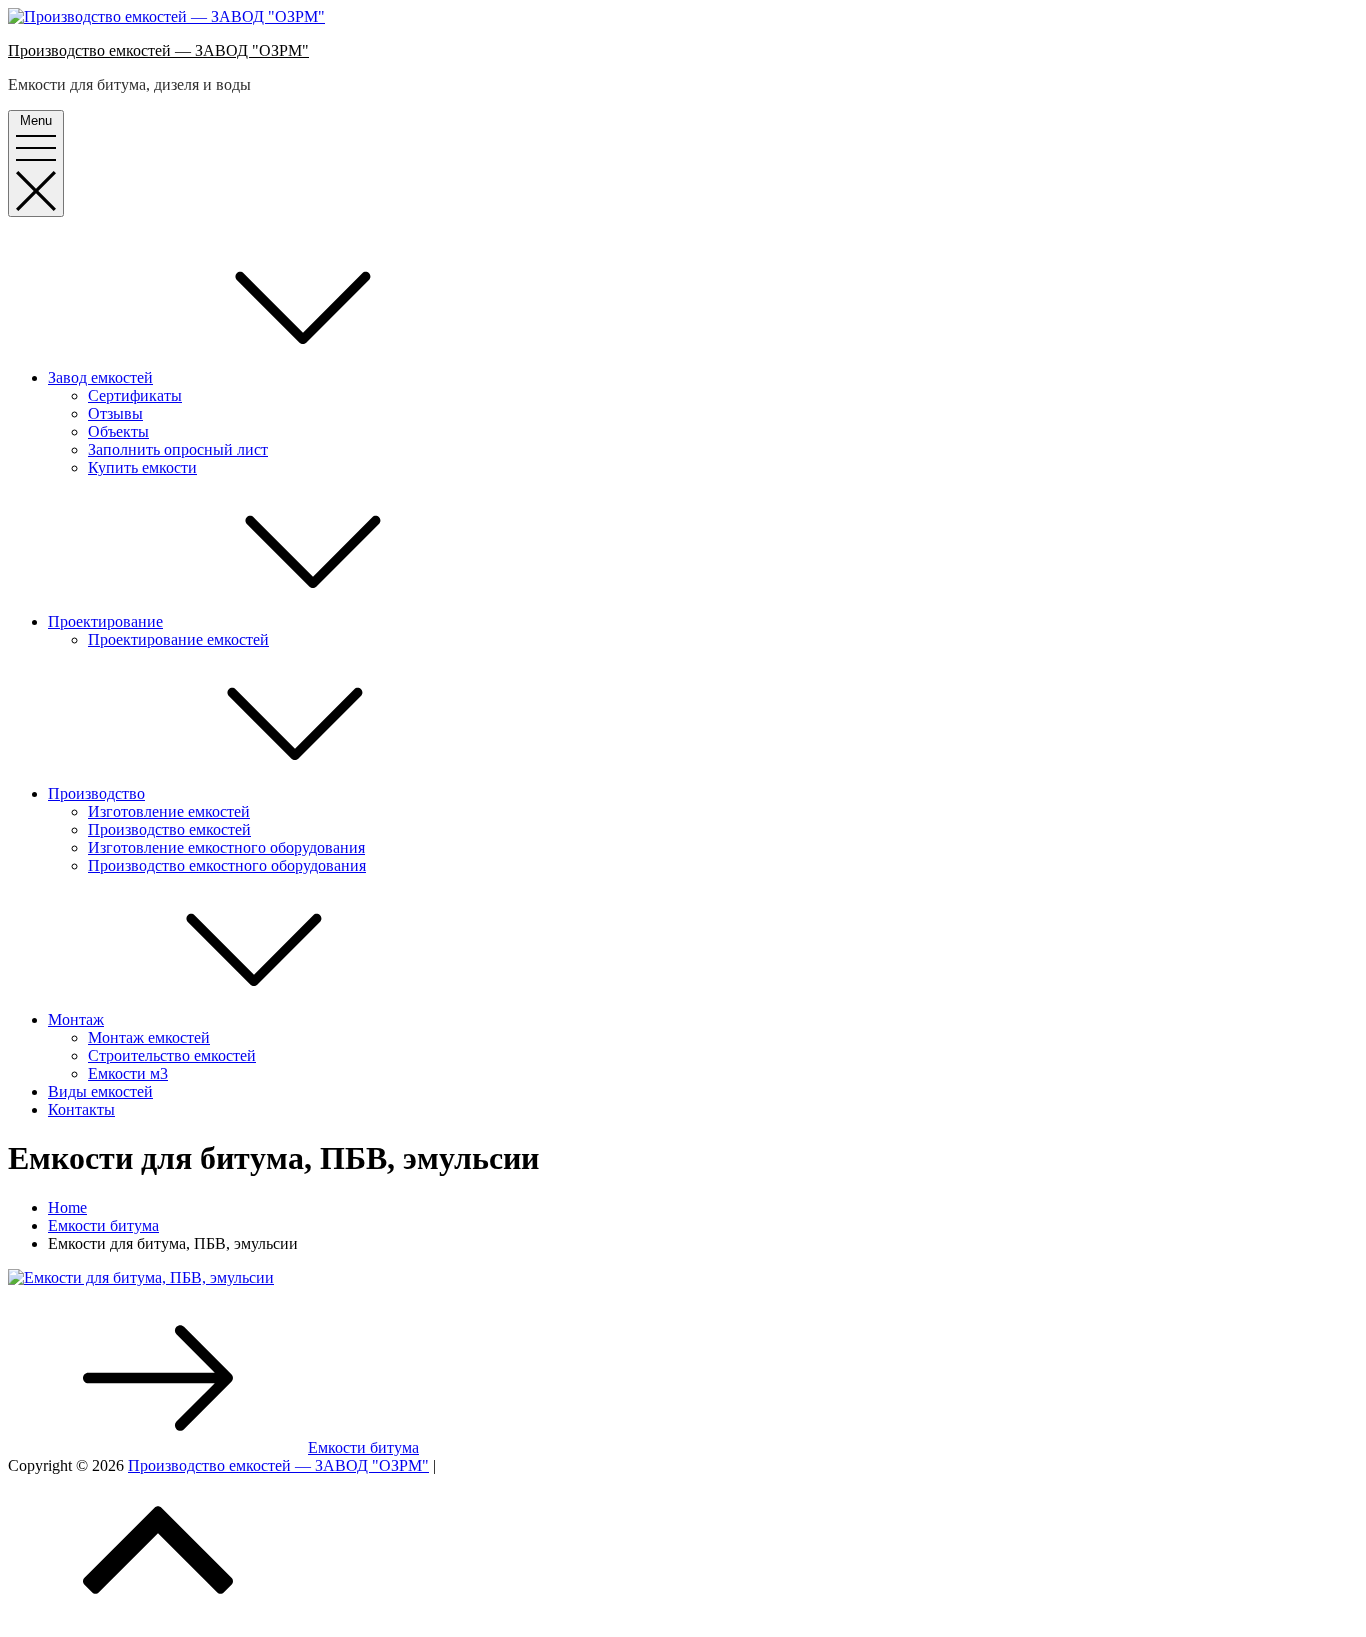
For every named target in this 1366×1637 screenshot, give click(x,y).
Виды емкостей (100, 1091)
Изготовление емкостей (169, 811)
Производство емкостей (169, 829)
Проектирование (105, 621)
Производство (96, 793)
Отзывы (115, 413)
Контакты (81, 1109)
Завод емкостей (100, 377)
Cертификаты (135, 395)
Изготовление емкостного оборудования (226, 847)
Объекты (118, 431)
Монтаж (76, 1019)
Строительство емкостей (172, 1055)
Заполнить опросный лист (178, 449)
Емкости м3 (128, 1073)
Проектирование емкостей (178, 639)
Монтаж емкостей (149, 1037)
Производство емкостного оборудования (227, 865)
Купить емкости (142, 467)
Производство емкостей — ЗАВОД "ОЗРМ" (158, 50)
